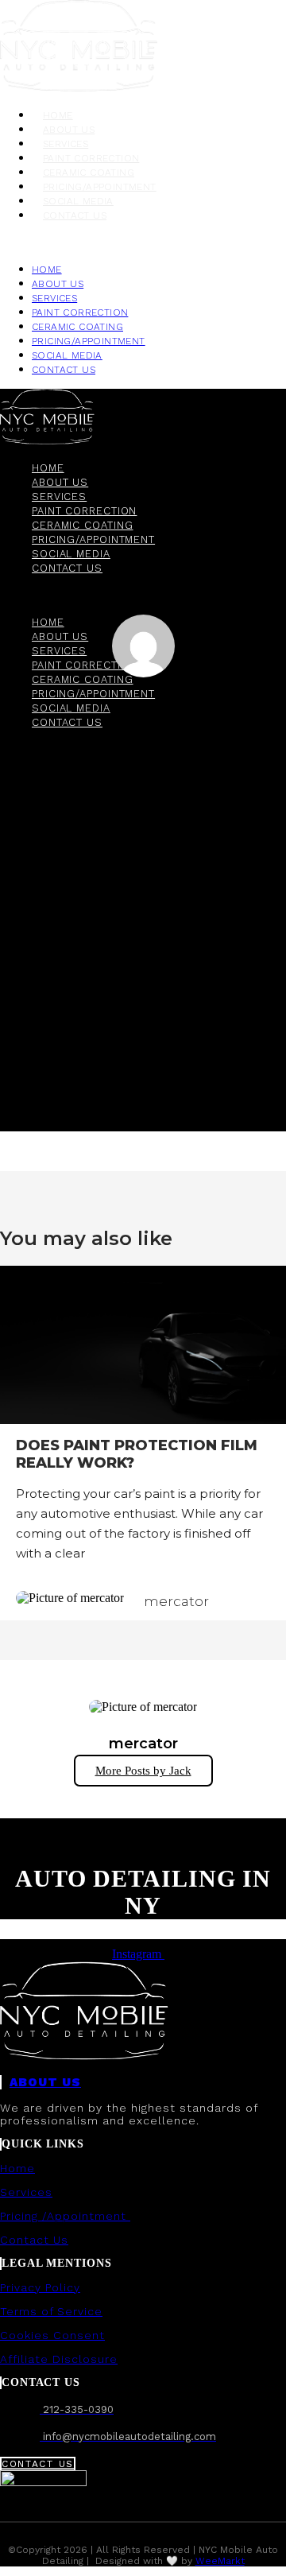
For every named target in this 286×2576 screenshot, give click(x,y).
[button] (143, 242)
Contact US (75, 215)
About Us (69, 130)
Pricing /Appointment (65, 2216)
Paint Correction (91, 158)
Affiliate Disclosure (59, 2359)
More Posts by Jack (143, 1771)
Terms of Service (51, 2311)
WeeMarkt (220, 2561)
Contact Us (34, 2240)
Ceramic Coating (89, 173)
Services (66, 144)
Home (58, 115)
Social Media (78, 201)
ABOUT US (45, 2082)
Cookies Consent (52, 2335)
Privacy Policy (40, 2287)
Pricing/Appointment (100, 187)
